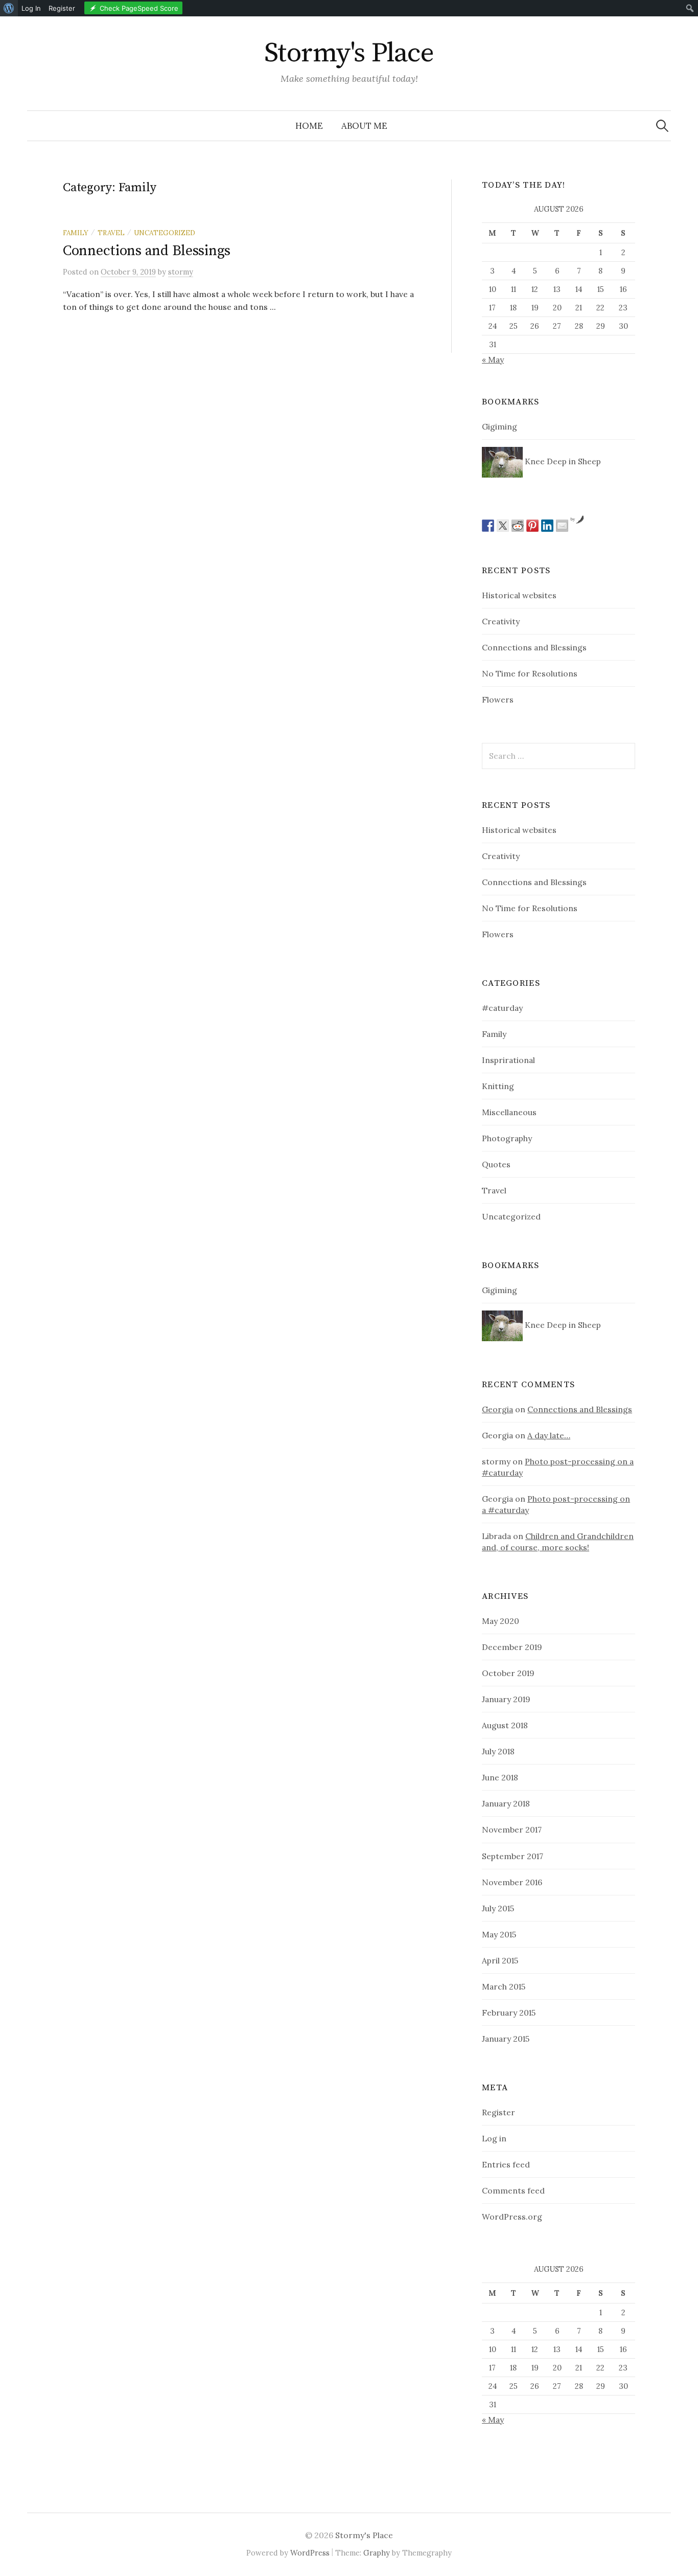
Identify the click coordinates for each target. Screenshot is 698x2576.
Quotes (496, 1164)
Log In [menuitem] (31, 8)
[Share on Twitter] (503, 526)
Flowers (498, 699)
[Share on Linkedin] (547, 526)
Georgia (497, 1409)
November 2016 (512, 1882)
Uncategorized (165, 233)
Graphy (377, 2553)
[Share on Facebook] (488, 526)
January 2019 (506, 1699)
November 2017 (512, 1829)
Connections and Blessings (147, 251)
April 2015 (500, 1960)
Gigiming (499, 426)
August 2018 (505, 1725)
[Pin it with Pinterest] (532, 526)
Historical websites (519, 595)
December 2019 (512, 1647)
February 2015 (509, 2013)
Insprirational (508, 1060)
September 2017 (513, 1856)
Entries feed (506, 2164)
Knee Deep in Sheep (562, 461)
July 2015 (498, 1908)
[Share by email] (562, 526)
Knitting (498, 1086)
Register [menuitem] (62, 8)
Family (76, 233)
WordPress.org (512, 2217)
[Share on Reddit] (518, 526)
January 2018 (506, 1803)
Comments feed (513, 2190)
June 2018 (500, 1777)
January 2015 (506, 2039)
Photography (507, 1138)
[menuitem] (9, 8)
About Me (364, 126)
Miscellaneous (509, 1112)
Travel (111, 233)
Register (498, 2112)
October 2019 (508, 1673)
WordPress (310, 2553)
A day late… (549, 1435)
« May (493, 359)
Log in (494, 2138)
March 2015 (504, 1986)
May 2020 (501, 1621)
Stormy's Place (349, 53)
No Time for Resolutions (530, 673)
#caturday (502, 1008)
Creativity (501, 621)
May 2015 (499, 1934)
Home (309, 126)
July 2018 (498, 1751)
